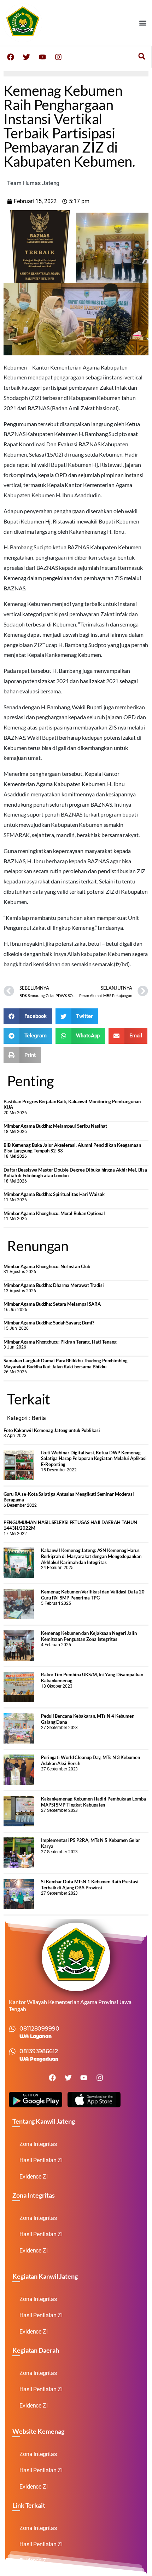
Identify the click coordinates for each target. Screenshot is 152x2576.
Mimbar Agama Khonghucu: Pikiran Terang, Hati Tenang (60, 1342)
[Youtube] (42, 57)
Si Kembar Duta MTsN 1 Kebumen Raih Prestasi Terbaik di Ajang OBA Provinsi (90, 1885)
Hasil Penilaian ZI (41, 2160)
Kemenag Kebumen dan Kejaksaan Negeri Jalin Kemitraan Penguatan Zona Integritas (89, 1636)
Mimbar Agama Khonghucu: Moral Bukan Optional (54, 1213)
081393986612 (39, 2051)
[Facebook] (11, 57)
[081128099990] (12, 2029)
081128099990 (39, 2029)
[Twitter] (27, 57)
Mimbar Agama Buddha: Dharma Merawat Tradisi (54, 1285)
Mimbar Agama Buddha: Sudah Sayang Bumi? (49, 1323)
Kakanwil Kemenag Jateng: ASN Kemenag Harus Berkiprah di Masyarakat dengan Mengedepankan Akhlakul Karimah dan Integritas (91, 1556)
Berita (39, 1418)
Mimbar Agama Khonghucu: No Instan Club (47, 1266)
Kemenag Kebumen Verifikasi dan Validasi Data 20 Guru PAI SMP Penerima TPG (93, 1595)
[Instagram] (58, 57)
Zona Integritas (38, 2144)
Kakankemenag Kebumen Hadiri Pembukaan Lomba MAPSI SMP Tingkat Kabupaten (93, 1802)
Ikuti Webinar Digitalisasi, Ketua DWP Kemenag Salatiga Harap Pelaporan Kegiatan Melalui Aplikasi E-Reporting (94, 1458)
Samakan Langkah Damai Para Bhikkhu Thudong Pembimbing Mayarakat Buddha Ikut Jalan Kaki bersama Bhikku (66, 1364)
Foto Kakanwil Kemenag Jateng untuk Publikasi (52, 1430)
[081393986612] (12, 2051)
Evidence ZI (34, 2177)
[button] (143, 23)
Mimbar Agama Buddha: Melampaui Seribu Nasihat (55, 1126)
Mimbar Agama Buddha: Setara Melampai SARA (52, 1304)
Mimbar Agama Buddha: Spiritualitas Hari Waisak (54, 1194)
